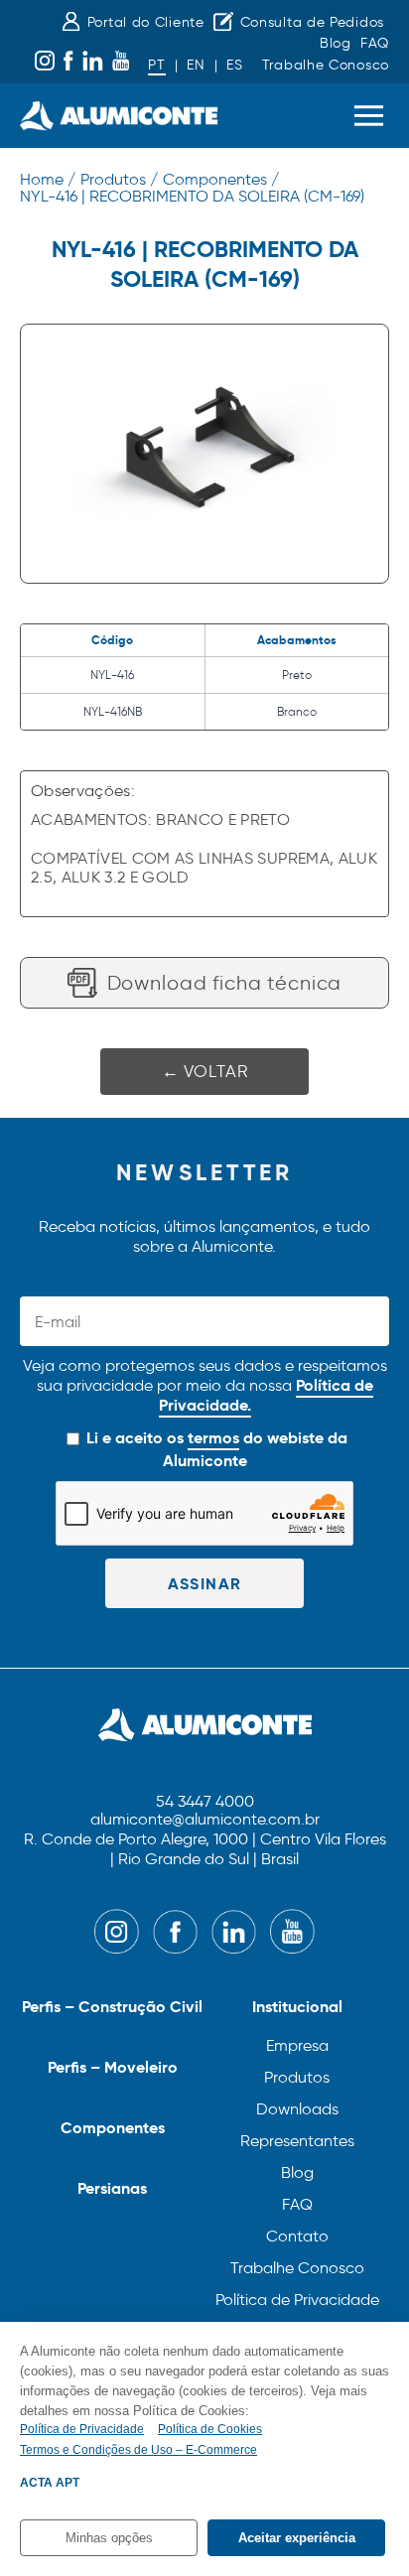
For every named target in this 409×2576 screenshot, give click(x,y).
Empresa (297, 2045)
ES (234, 65)
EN (196, 65)
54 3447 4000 (205, 1802)
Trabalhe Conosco (326, 65)
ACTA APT (50, 2483)
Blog (336, 43)
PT (156, 65)
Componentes (113, 2128)
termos (213, 1438)
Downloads (297, 2109)
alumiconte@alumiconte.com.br (205, 1820)
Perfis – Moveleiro (113, 2067)
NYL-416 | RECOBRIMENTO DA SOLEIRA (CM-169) (192, 196)
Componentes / (221, 179)
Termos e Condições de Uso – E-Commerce (138, 2450)
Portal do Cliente (146, 22)
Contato (297, 2236)
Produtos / (119, 179)
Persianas (112, 2188)
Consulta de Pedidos (312, 22)
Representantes (297, 2141)
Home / (48, 179)
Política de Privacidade (297, 2300)
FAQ (375, 43)
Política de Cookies (210, 2429)
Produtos (297, 2077)
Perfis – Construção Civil (112, 2007)
